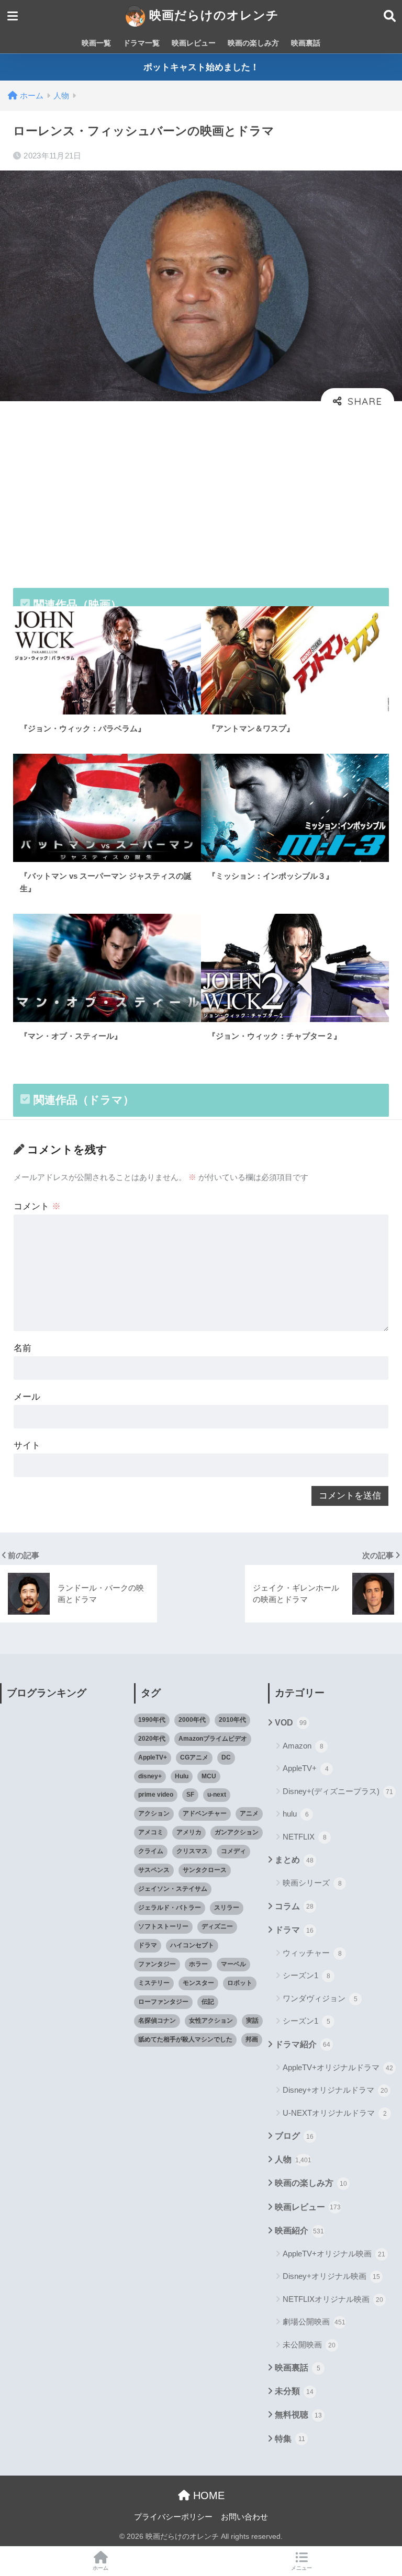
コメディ (233, 1851)
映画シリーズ (312, 1883)
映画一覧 (96, 43)
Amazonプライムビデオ (213, 1739)
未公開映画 (309, 2345)
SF (190, 1795)
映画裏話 (306, 43)
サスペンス (154, 1870)
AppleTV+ (153, 1757)
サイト (27, 1445)
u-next (217, 1795)
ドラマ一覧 (141, 43)
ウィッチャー (312, 1953)
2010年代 (232, 1720)
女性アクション (211, 2021)
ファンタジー (157, 1964)
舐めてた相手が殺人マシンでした (185, 2039)
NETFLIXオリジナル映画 (333, 2299)
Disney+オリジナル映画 (331, 2276)
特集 (290, 2439)
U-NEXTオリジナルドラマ (335, 2113)
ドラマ (148, 1945)
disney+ (150, 1776)
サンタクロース (205, 1870)
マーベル (233, 1964)
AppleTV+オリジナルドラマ (338, 2067)
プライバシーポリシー (173, 2517)
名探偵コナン (157, 2021)
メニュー (301, 2568)
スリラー (227, 1908)
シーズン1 (306, 1975)
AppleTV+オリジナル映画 (334, 2254)
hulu (296, 1814)
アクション (154, 1813)
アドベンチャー (205, 1813)
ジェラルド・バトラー (170, 1908)
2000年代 (192, 1720)
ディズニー (217, 1926)
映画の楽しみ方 (253, 43)
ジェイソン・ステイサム (173, 1889)
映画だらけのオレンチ (212, 15)
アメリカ (189, 1832)
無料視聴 (298, 2415)
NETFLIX (305, 1837)
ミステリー (154, 1983)
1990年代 (152, 1720)
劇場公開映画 (314, 2322)
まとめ (294, 1860)
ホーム (100, 2568)
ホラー (198, 1964)
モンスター (198, 1983)
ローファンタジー (163, 2002)
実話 (252, 2021)
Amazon (303, 1746)
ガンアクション (237, 1832)
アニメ (249, 1813)
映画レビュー (194, 43)
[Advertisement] (201, 493)
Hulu (182, 1776)
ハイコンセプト (192, 1945)
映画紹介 (299, 2231)
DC (226, 1757)
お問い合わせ (244, 2517)
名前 (23, 1348)
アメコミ (151, 1832)
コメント (37, 1206)
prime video (156, 1795)
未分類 (294, 2391)
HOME (207, 2495)
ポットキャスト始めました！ (201, 67)
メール (27, 1397)
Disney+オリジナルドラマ (335, 2090)
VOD (291, 1723)
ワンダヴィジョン (320, 1998)
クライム (151, 1851)
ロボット (240, 1983)
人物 (293, 2159)
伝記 (208, 2002)
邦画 (252, 2039)
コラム (294, 1906)
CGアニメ (194, 1757)
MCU (209, 1776)
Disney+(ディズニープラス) (338, 1791)
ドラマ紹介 (303, 2044)
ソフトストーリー (163, 1926)
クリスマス (192, 1851)
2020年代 (152, 1739)
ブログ (294, 2136)
